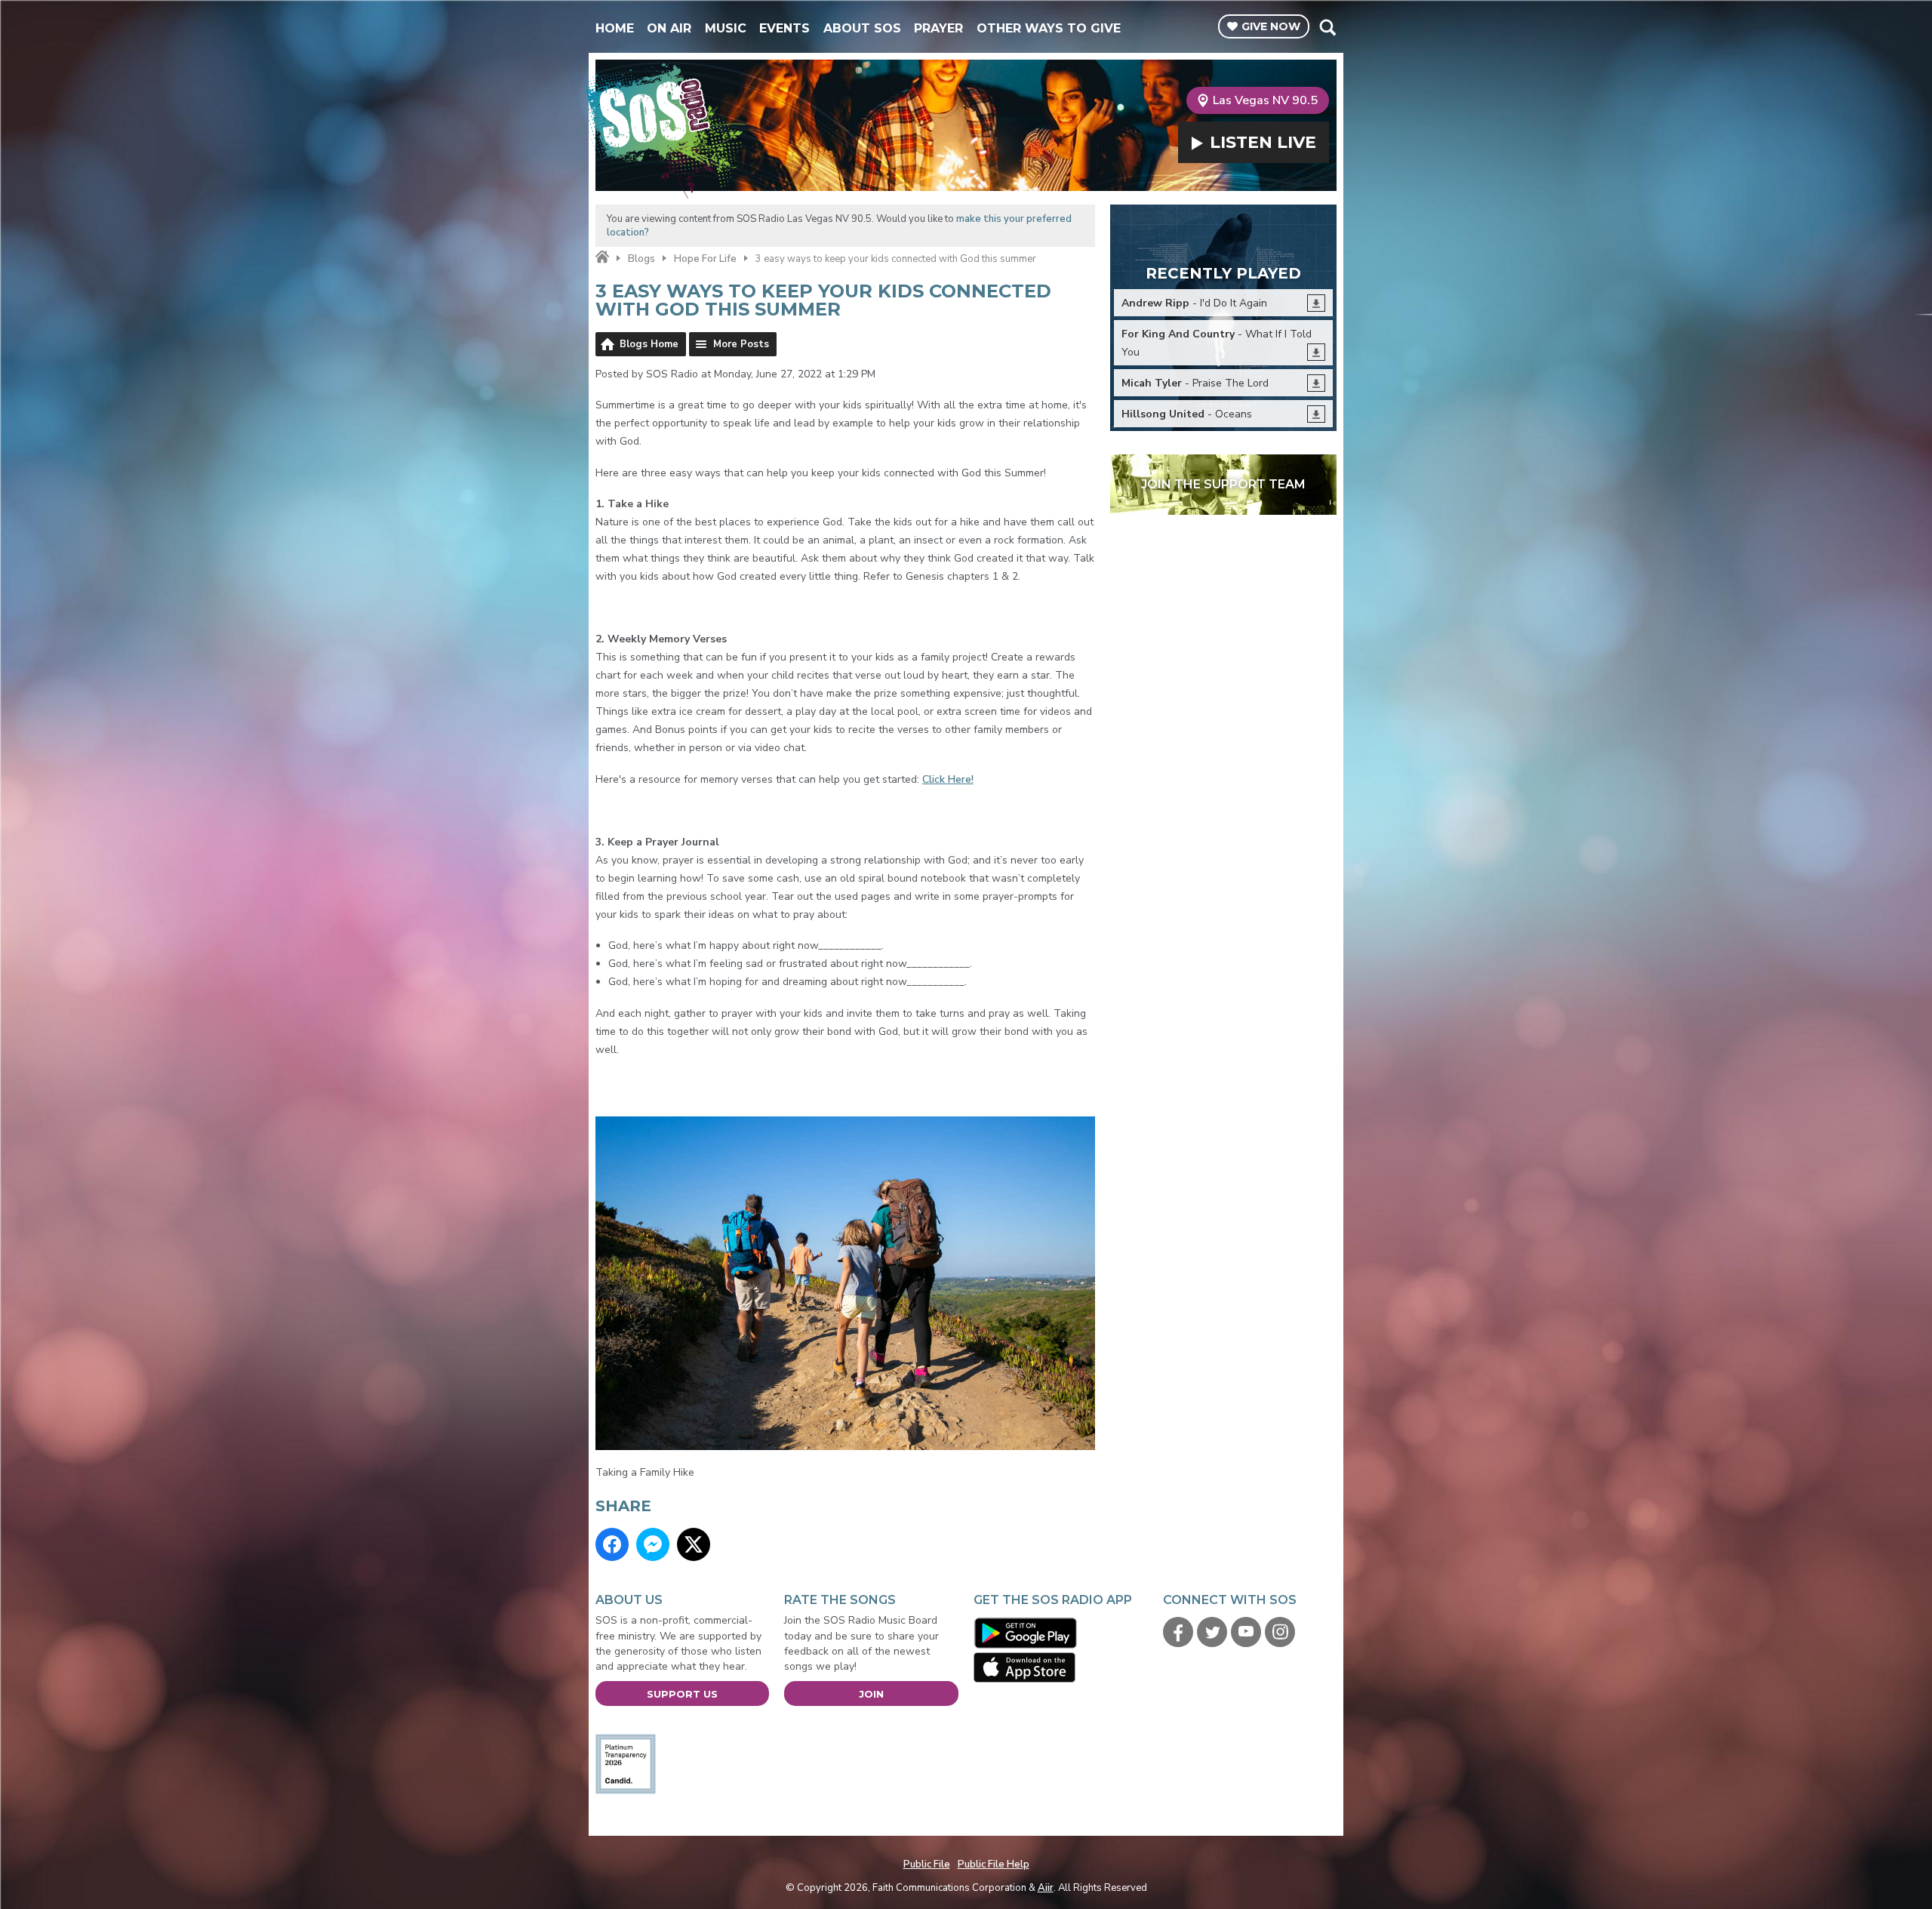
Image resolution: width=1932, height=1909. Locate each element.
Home (615, 28)
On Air (669, 28)
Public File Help (994, 1864)
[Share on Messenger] (653, 1544)
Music (726, 28)
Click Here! (948, 779)
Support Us (682, 1694)
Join (871, 1694)
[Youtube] (1246, 1632)
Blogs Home (649, 344)
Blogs (641, 259)
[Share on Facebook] (612, 1544)
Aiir (1046, 1888)
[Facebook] (1178, 1632)
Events (784, 28)
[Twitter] (1212, 1632)
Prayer (938, 28)
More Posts (741, 344)
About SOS (862, 28)
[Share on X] (694, 1544)
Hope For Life (705, 259)
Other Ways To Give (1049, 28)
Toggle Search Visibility (1327, 27)
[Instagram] (1280, 1632)
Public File (927, 1864)
